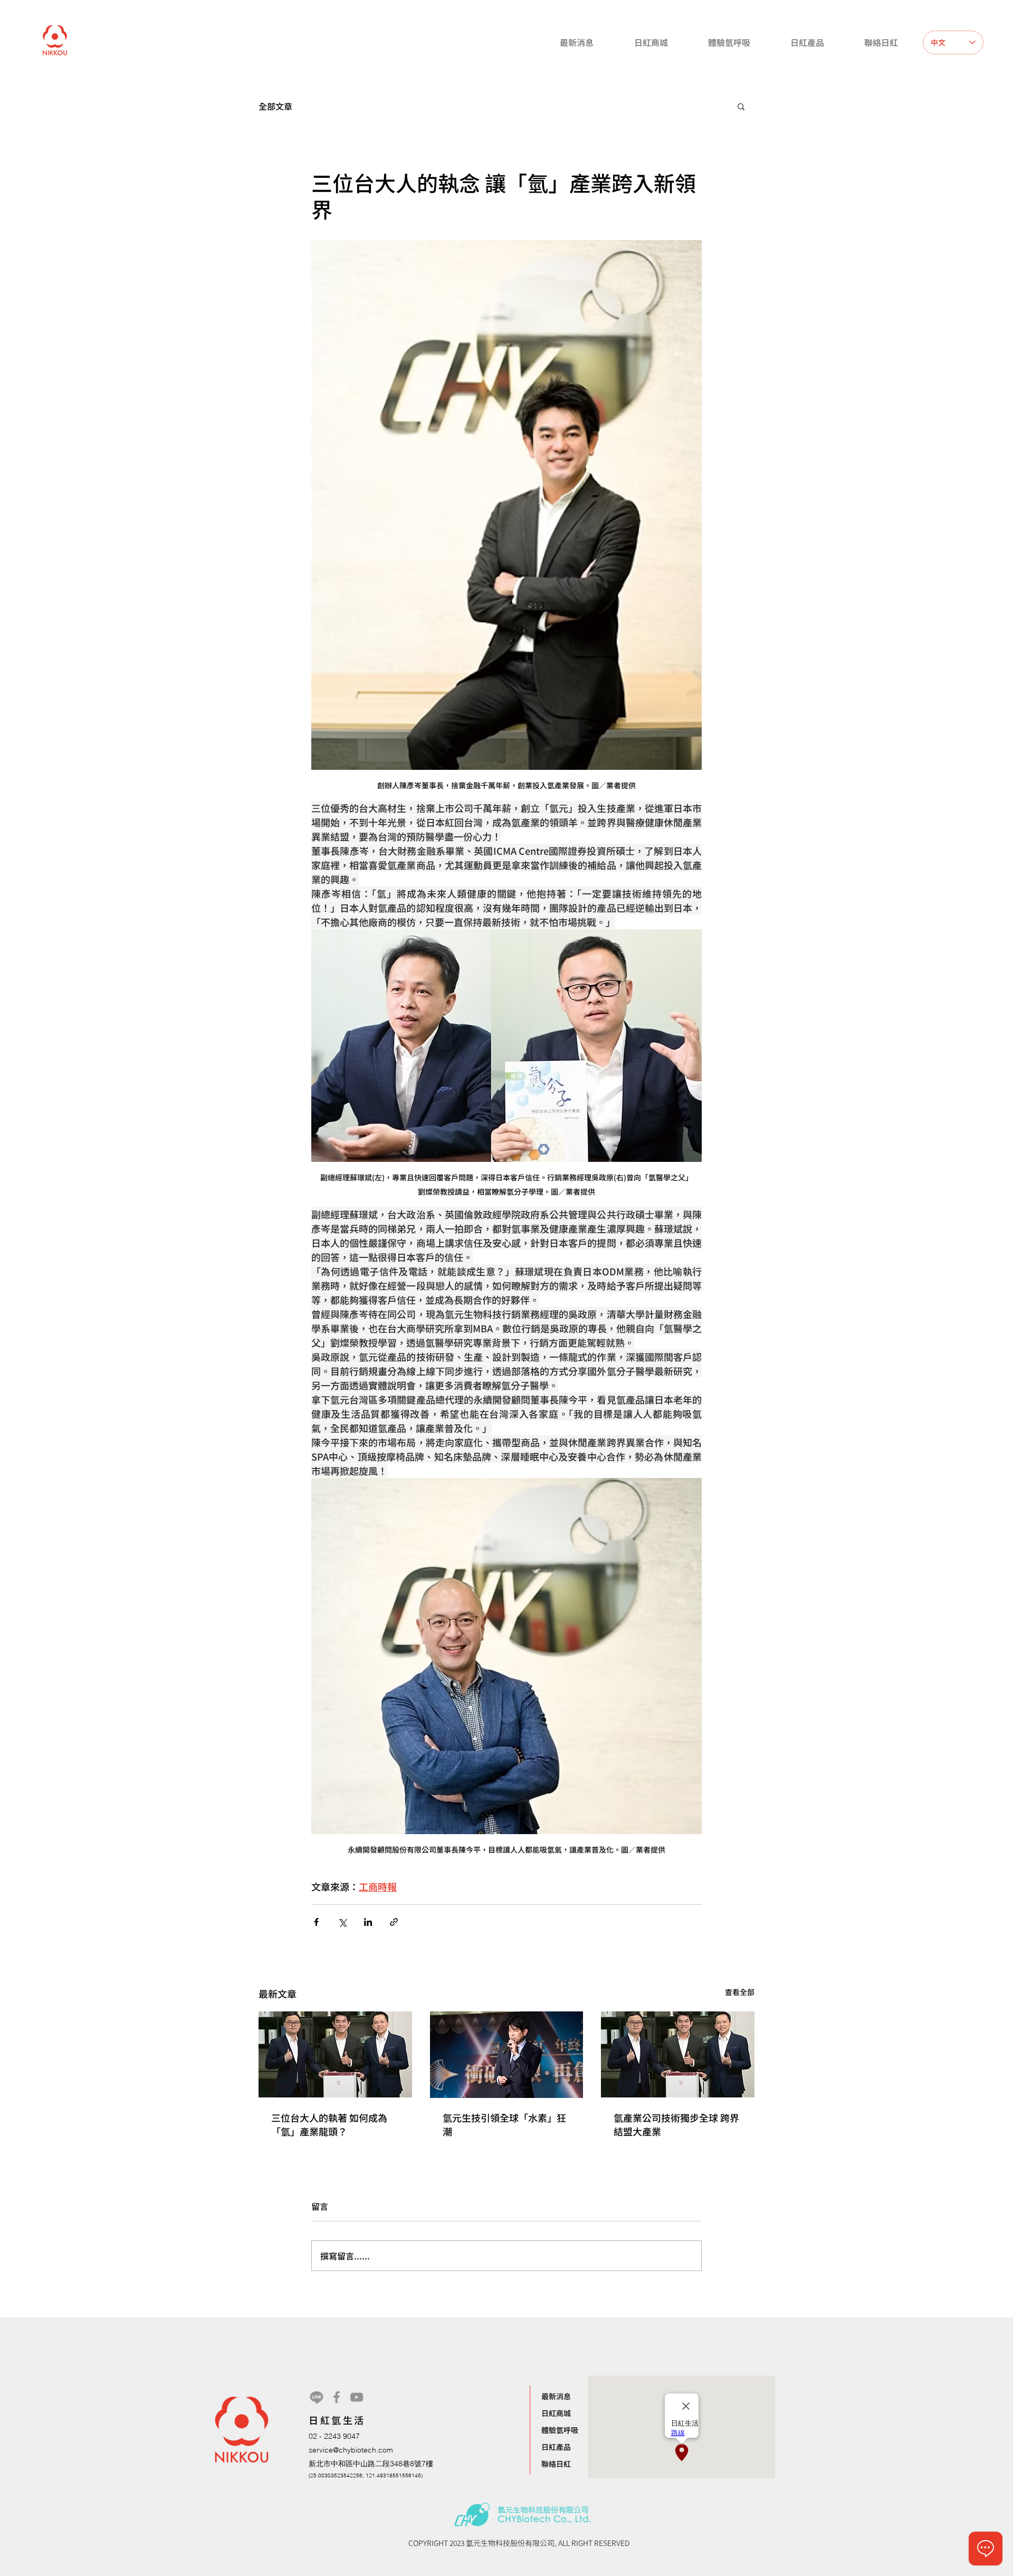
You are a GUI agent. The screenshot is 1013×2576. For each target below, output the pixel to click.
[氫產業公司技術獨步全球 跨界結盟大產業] (678, 2054)
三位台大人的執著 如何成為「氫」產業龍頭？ (329, 2124)
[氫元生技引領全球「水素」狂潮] (507, 2055)
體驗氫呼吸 (560, 2430)
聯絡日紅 (556, 2464)
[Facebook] (337, 2397)
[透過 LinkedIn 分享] (368, 1922)
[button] (741, 106)
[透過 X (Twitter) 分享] (342, 1922)
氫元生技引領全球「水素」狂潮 (504, 2124)
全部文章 (275, 106)
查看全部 (740, 1992)
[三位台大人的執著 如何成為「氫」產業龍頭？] (335, 2054)
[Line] (317, 2397)
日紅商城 (556, 2413)
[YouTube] (357, 2397)
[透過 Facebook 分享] (316, 1922)
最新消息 (556, 2396)
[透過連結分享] (394, 1922)
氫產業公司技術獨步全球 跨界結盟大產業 (676, 2124)
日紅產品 (556, 2447)
